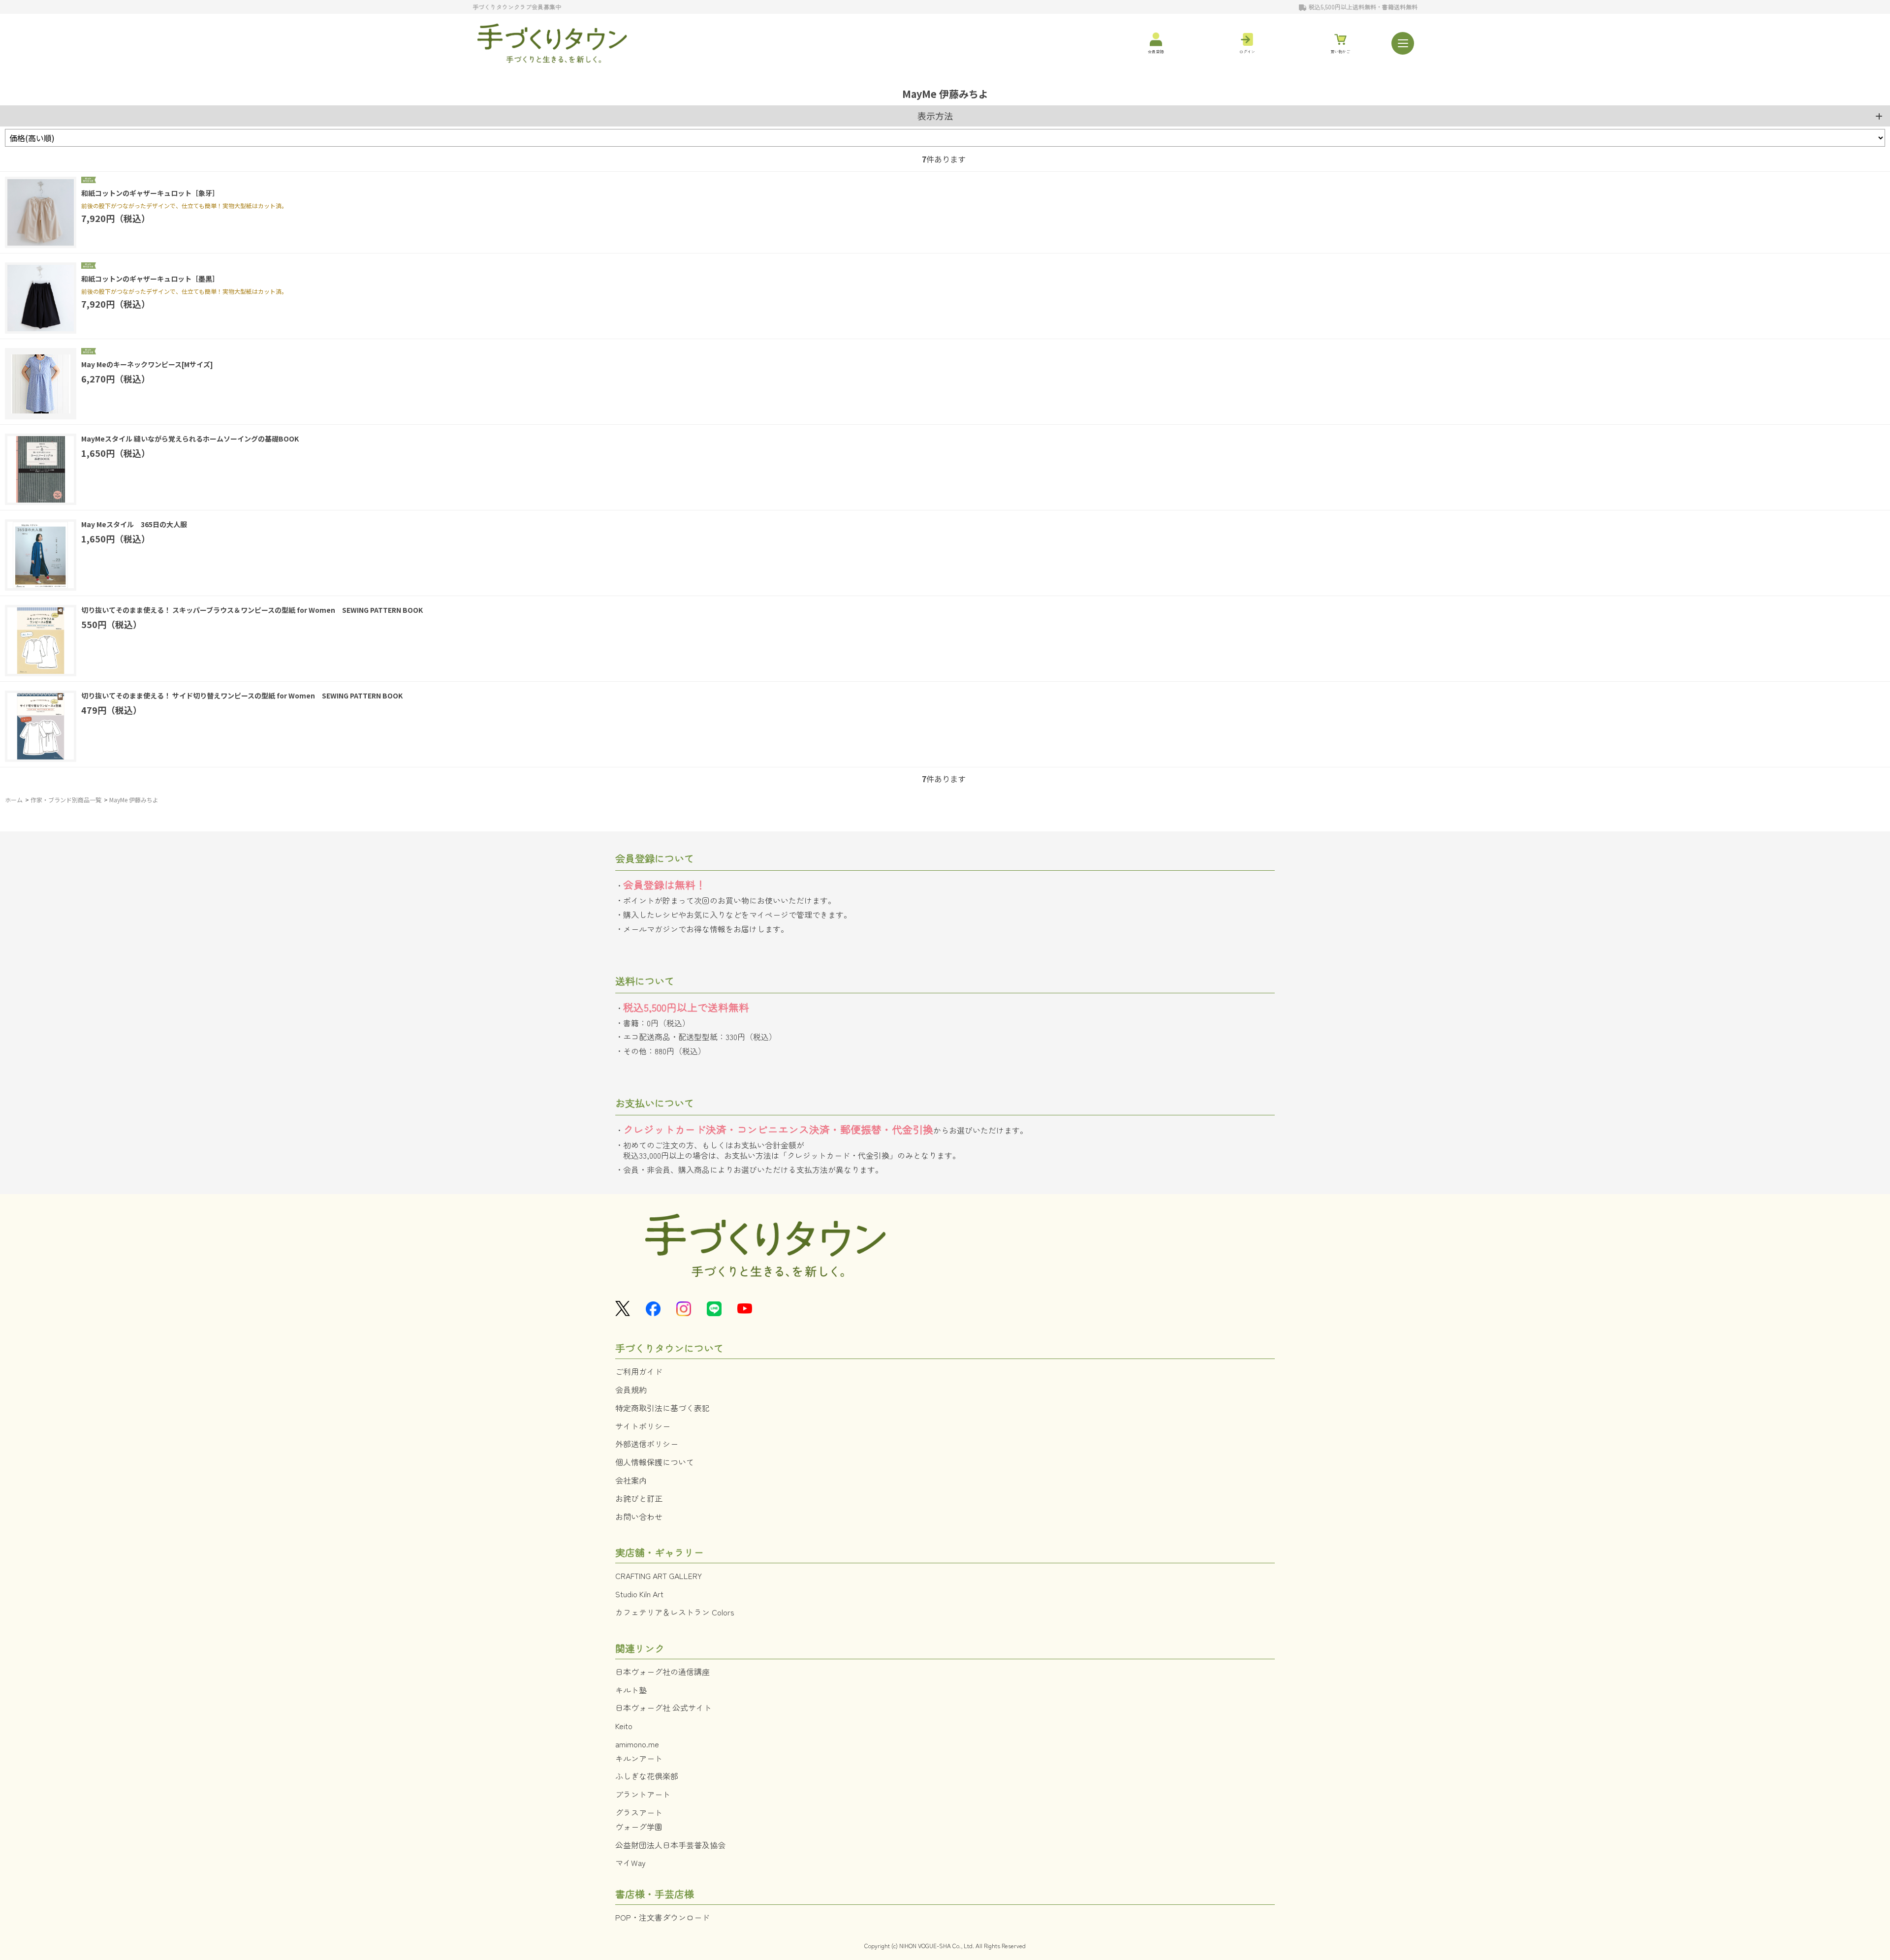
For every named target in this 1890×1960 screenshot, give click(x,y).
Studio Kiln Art (639, 1594)
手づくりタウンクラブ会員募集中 (517, 7)
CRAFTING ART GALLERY (659, 1576)
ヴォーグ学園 (639, 1827)
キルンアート (639, 1758)
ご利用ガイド (639, 1371)
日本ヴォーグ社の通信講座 (662, 1672)
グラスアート (639, 1812)
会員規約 (631, 1390)
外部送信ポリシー (647, 1444)
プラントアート (643, 1794)
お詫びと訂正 (639, 1498)
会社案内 (631, 1480)
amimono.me (637, 1744)
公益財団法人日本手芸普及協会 (670, 1845)
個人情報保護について (655, 1462)
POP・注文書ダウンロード (662, 1917)
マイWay (630, 1863)
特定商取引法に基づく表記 (662, 1408)
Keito (624, 1726)
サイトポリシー (643, 1426)
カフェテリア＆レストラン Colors (675, 1612)
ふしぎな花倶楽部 (647, 1776)
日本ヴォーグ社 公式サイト (663, 1707)
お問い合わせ (639, 1517)
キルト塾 (631, 1690)
